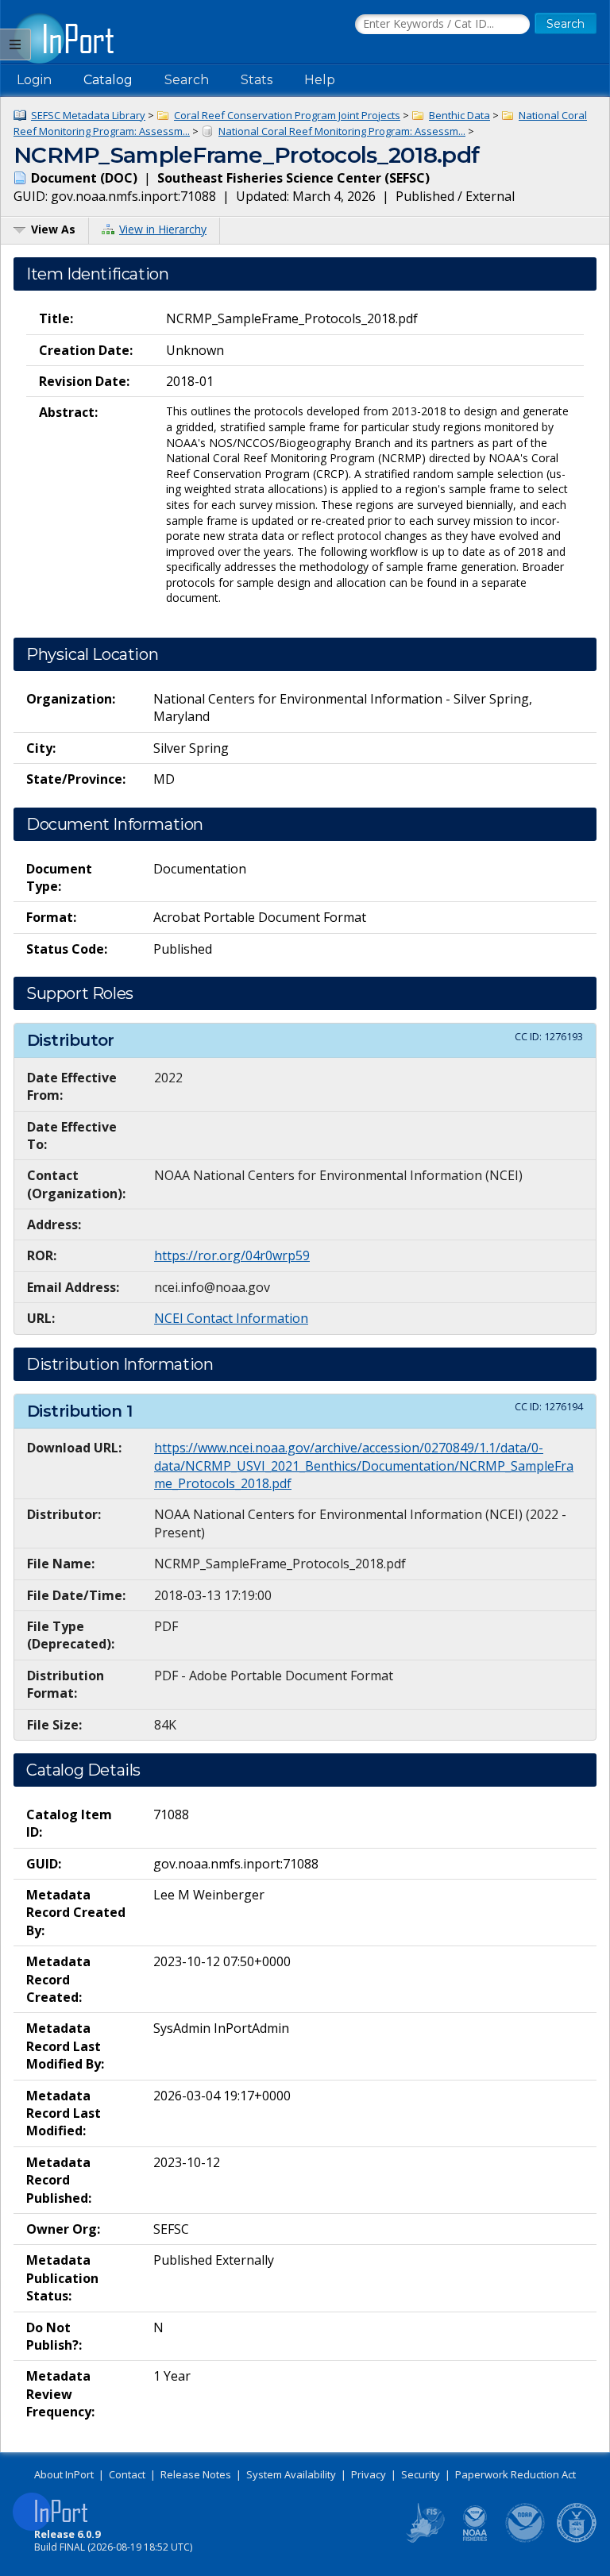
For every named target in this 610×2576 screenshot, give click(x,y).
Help (320, 80)
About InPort (64, 2474)
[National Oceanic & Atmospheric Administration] (526, 2539)
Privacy (369, 2474)
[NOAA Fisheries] (475, 2539)
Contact (127, 2474)
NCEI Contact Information (231, 1318)
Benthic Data (459, 115)
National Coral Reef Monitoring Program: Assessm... (342, 131)
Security (421, 2474)
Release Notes (196, 2474)
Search (187, 80)
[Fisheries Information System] (424, 2539)
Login (34, 80)
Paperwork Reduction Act (515, 2474)
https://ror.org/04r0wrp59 (232, 1255)
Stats (257, 80)
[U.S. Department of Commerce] (577, 2539)
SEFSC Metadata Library (88, 115)
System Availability (291, 2474)
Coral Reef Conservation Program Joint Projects (287, 115)
